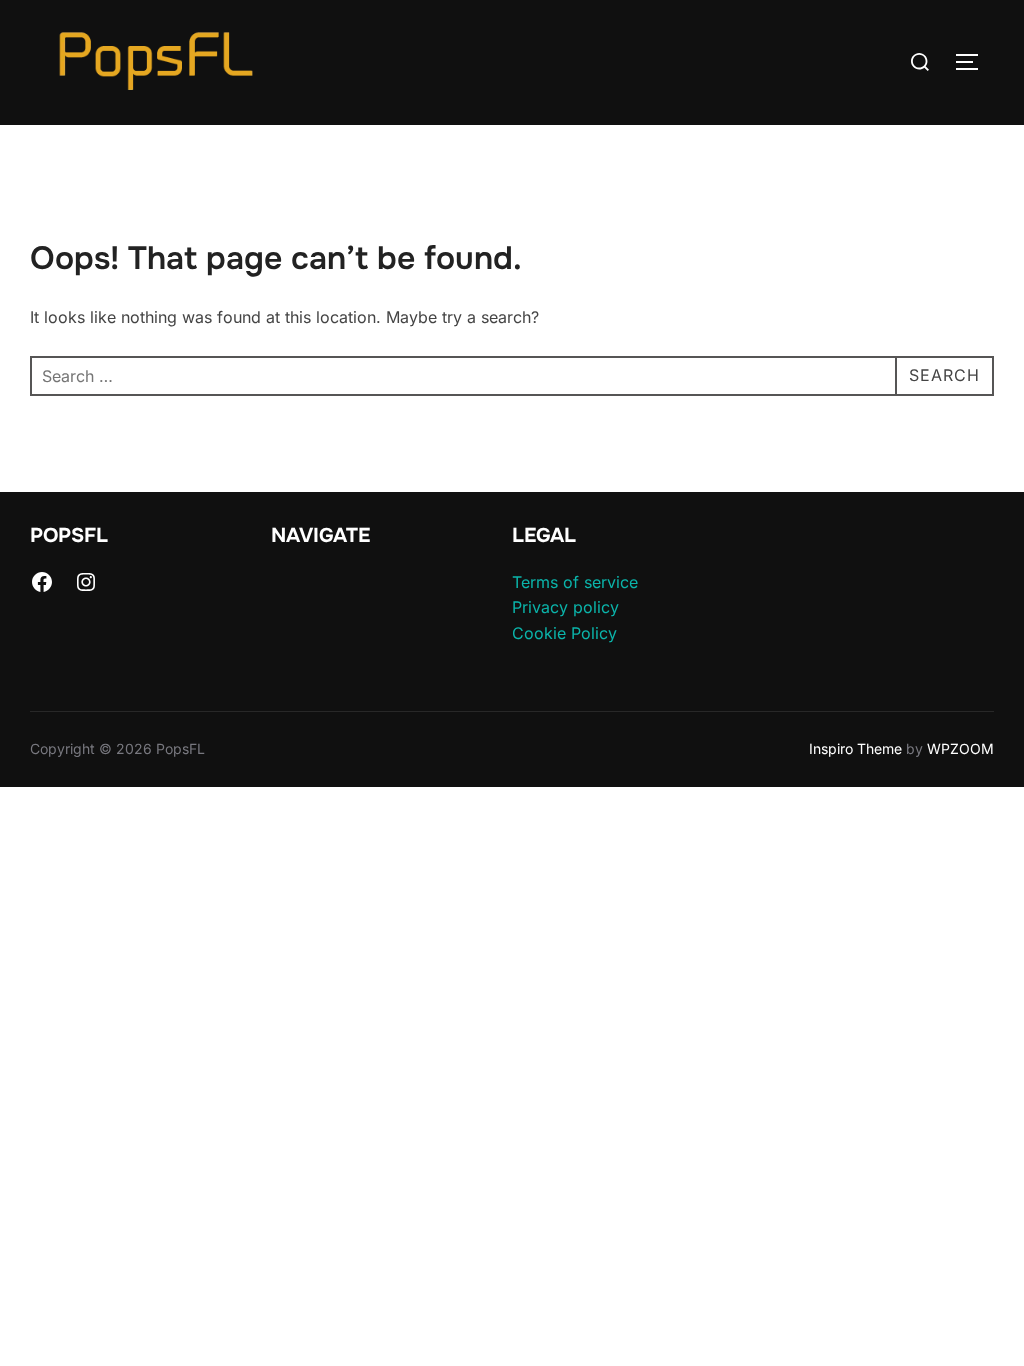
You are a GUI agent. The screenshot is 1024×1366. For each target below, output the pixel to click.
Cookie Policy (564, 633)
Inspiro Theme (855, 748)
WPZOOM (960, 748)
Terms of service (575, 582)
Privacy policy (565, 607)
